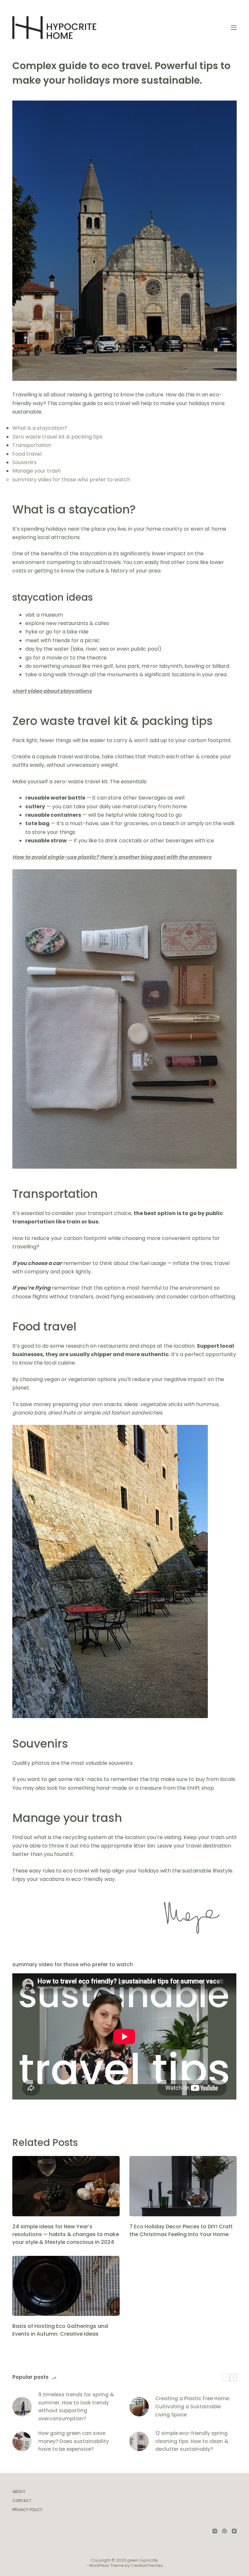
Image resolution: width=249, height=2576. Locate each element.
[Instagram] (215, 2531)
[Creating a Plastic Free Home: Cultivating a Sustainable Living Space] (139, 2407)
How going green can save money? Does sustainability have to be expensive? (74, 2441)
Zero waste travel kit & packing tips (57, 437)
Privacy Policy (27, 2510)
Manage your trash (36, 471)
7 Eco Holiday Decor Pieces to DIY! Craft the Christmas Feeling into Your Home (181, 2230)
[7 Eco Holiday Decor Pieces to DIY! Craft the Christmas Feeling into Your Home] (183, 2186)
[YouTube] (234, 2531)
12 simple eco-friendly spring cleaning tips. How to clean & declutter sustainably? (192, 2441)
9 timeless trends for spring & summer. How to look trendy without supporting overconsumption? (76, 2407)
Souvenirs (24, 462)
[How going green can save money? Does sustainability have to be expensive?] (22, 2441)
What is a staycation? (40, 428)
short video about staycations (52, 691)
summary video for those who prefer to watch (71, 480)
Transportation (32, 445)
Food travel (27, 454)
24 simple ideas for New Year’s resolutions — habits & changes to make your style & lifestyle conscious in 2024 (66, 2234)
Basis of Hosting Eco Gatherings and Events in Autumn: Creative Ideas (60, 2330)
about (19, 2492)
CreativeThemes (147, 2565)
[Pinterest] (225, 2531)
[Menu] (234, 28)
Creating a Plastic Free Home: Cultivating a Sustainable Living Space (193, 2407)
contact (22, 2501)
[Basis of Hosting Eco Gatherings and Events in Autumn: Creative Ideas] (66, 2286)
